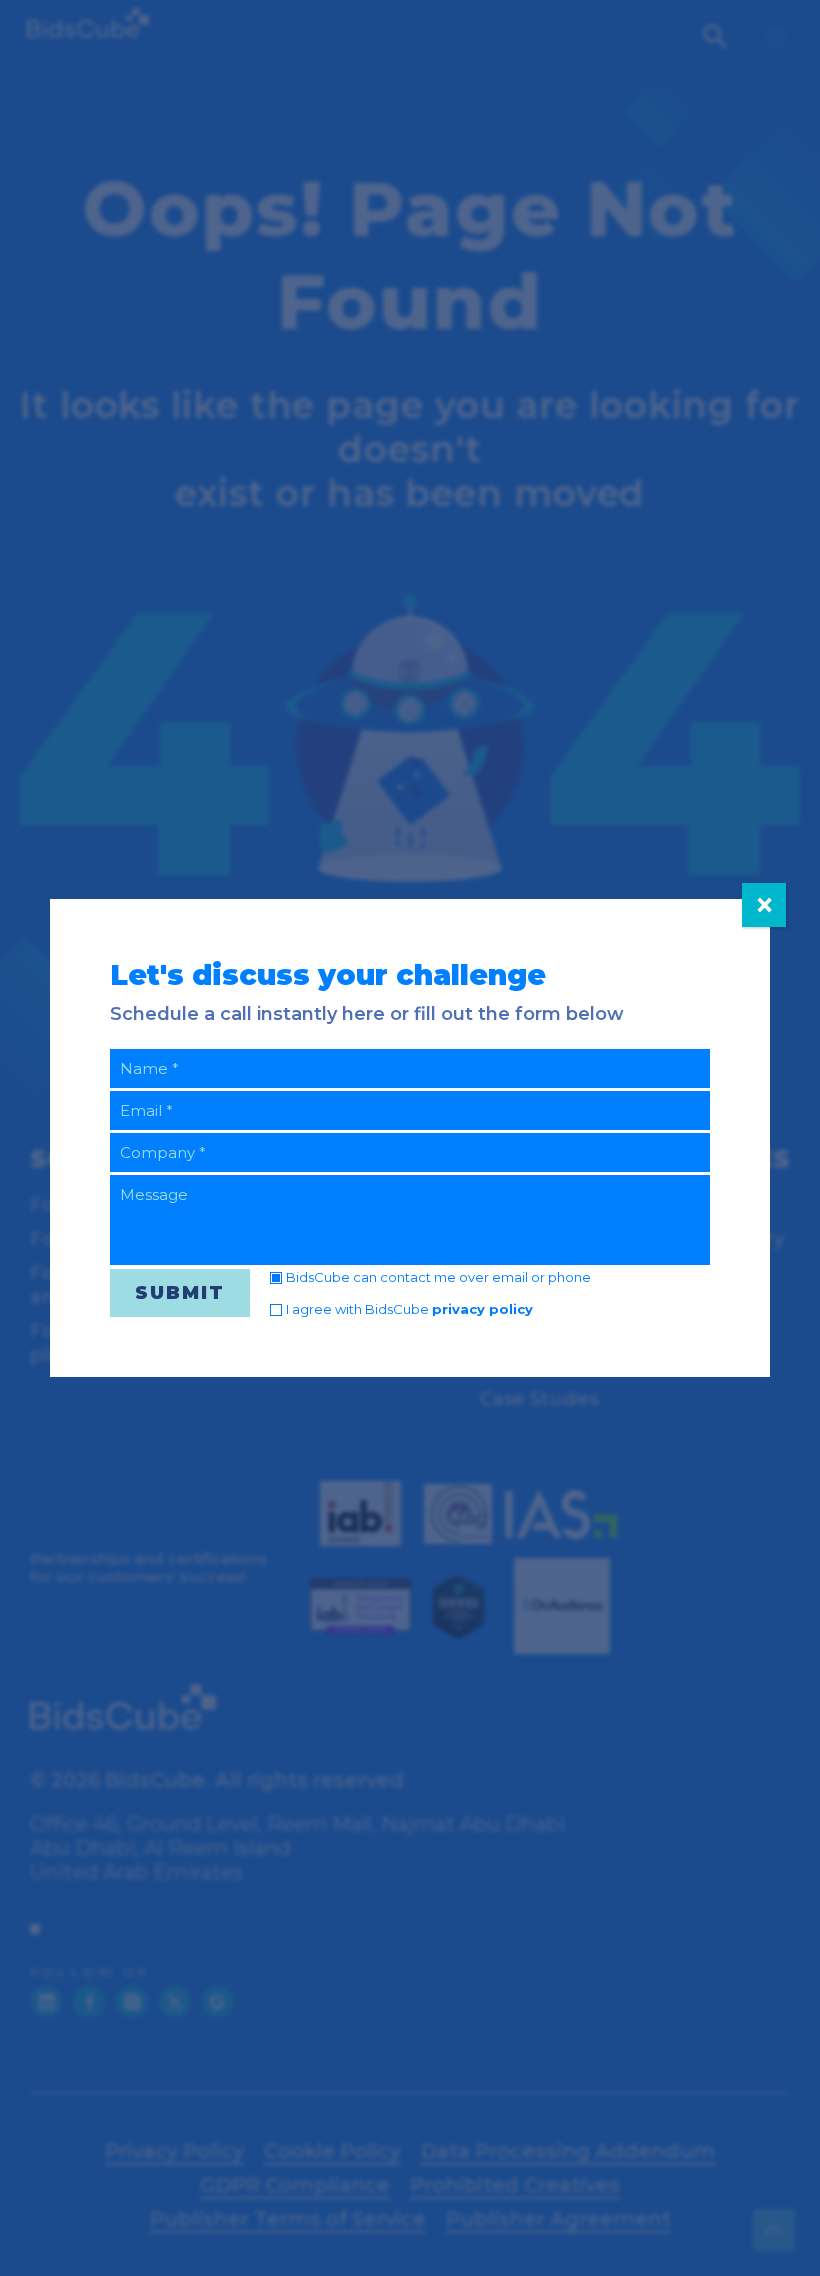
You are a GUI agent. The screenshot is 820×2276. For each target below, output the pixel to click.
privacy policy (482, 1309)
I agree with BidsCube (409, 1309)
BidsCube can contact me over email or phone (438, 1277)
